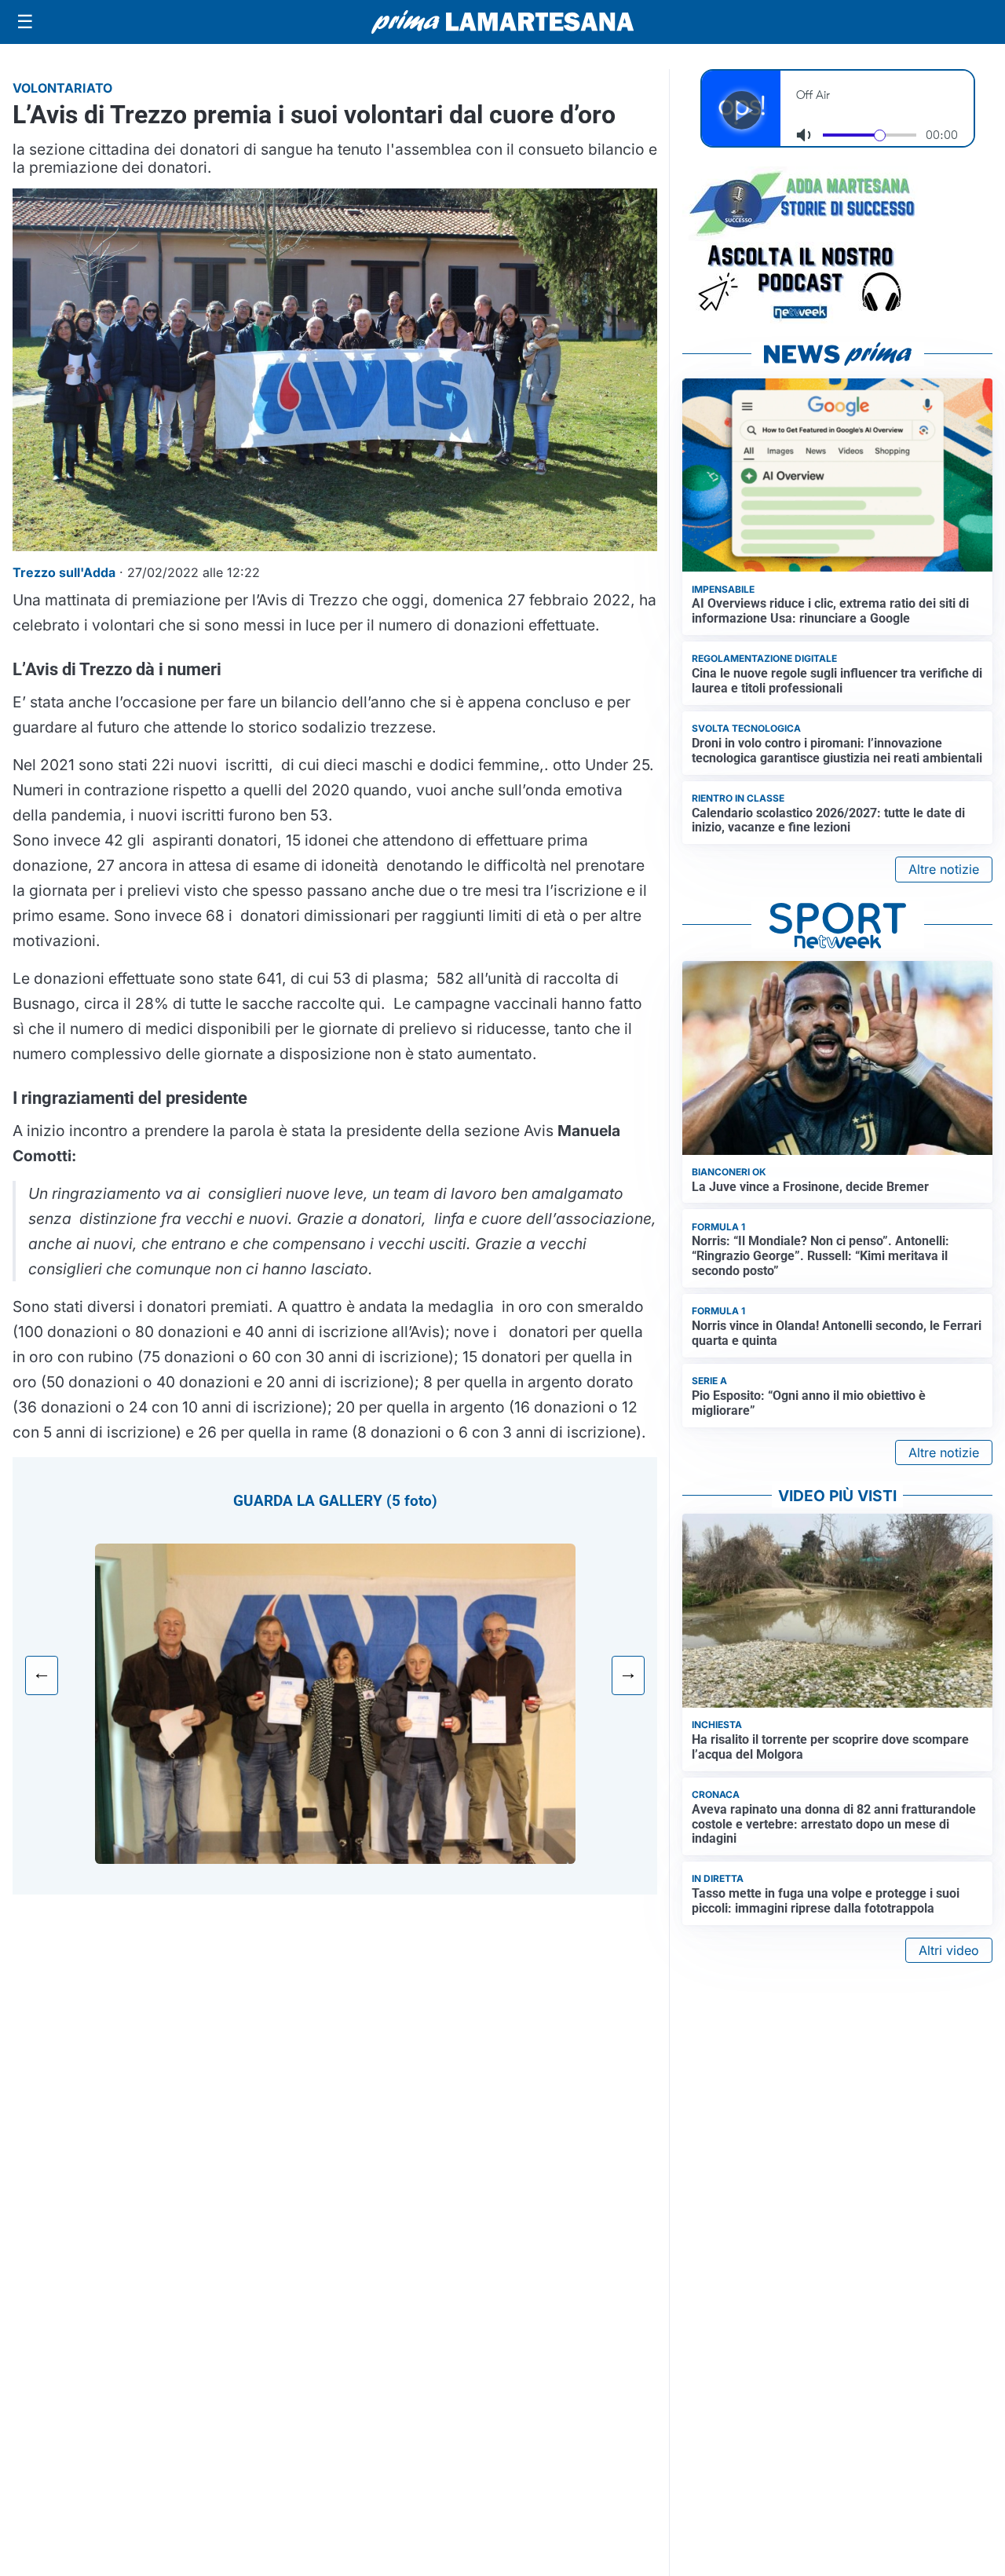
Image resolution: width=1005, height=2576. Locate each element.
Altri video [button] (949, 1950)
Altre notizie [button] (944, 869)
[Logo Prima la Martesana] (502, 22)
